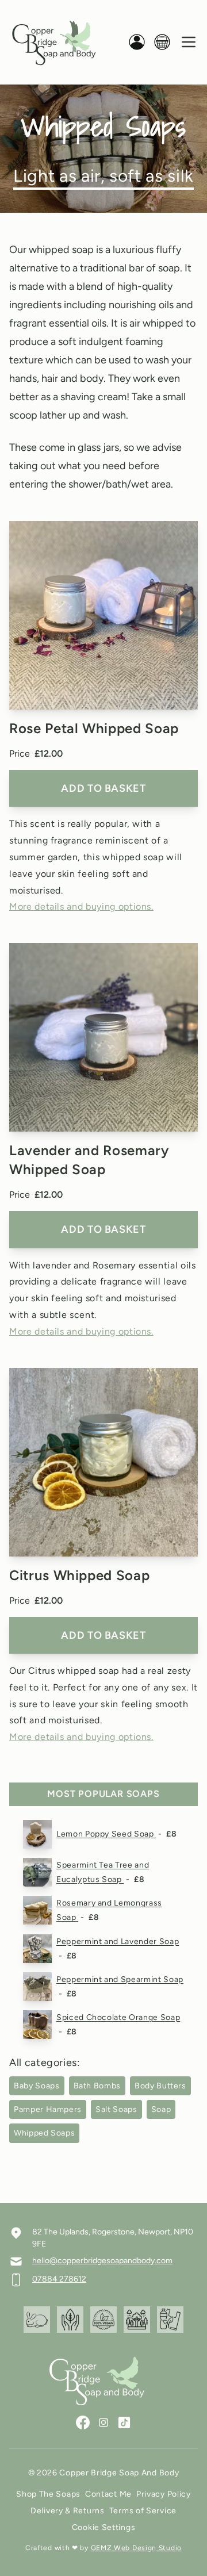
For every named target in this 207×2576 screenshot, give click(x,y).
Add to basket (103, 788)
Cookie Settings (104, 2527)
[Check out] (162, 42)
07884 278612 (59, 2279)
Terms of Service (143, 2511)
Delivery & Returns (68, 2511)
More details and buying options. (81, 906)
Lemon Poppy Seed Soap (106, 1834)
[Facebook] (83, 2422)
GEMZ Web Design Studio (136, 2548)
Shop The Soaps (48, 2494)
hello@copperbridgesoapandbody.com (102, 2261)
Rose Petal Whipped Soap (94, 728)
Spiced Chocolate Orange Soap (118, 2017)
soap (161, 2109)
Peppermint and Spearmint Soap (120, 1979)
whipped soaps (44, 2133)
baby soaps (37, 2086)
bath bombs (97, 2086)
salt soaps (116, 2109)
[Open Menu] (189, 42)
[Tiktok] (124, 2422)
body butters (160, 2086)
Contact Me (108, 2494)
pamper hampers (48, 2109)
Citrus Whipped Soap (79, 1575)
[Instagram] (103, 2422)
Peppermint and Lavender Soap (118, 1941)
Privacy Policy (164, 2494)
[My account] (137, 42)
